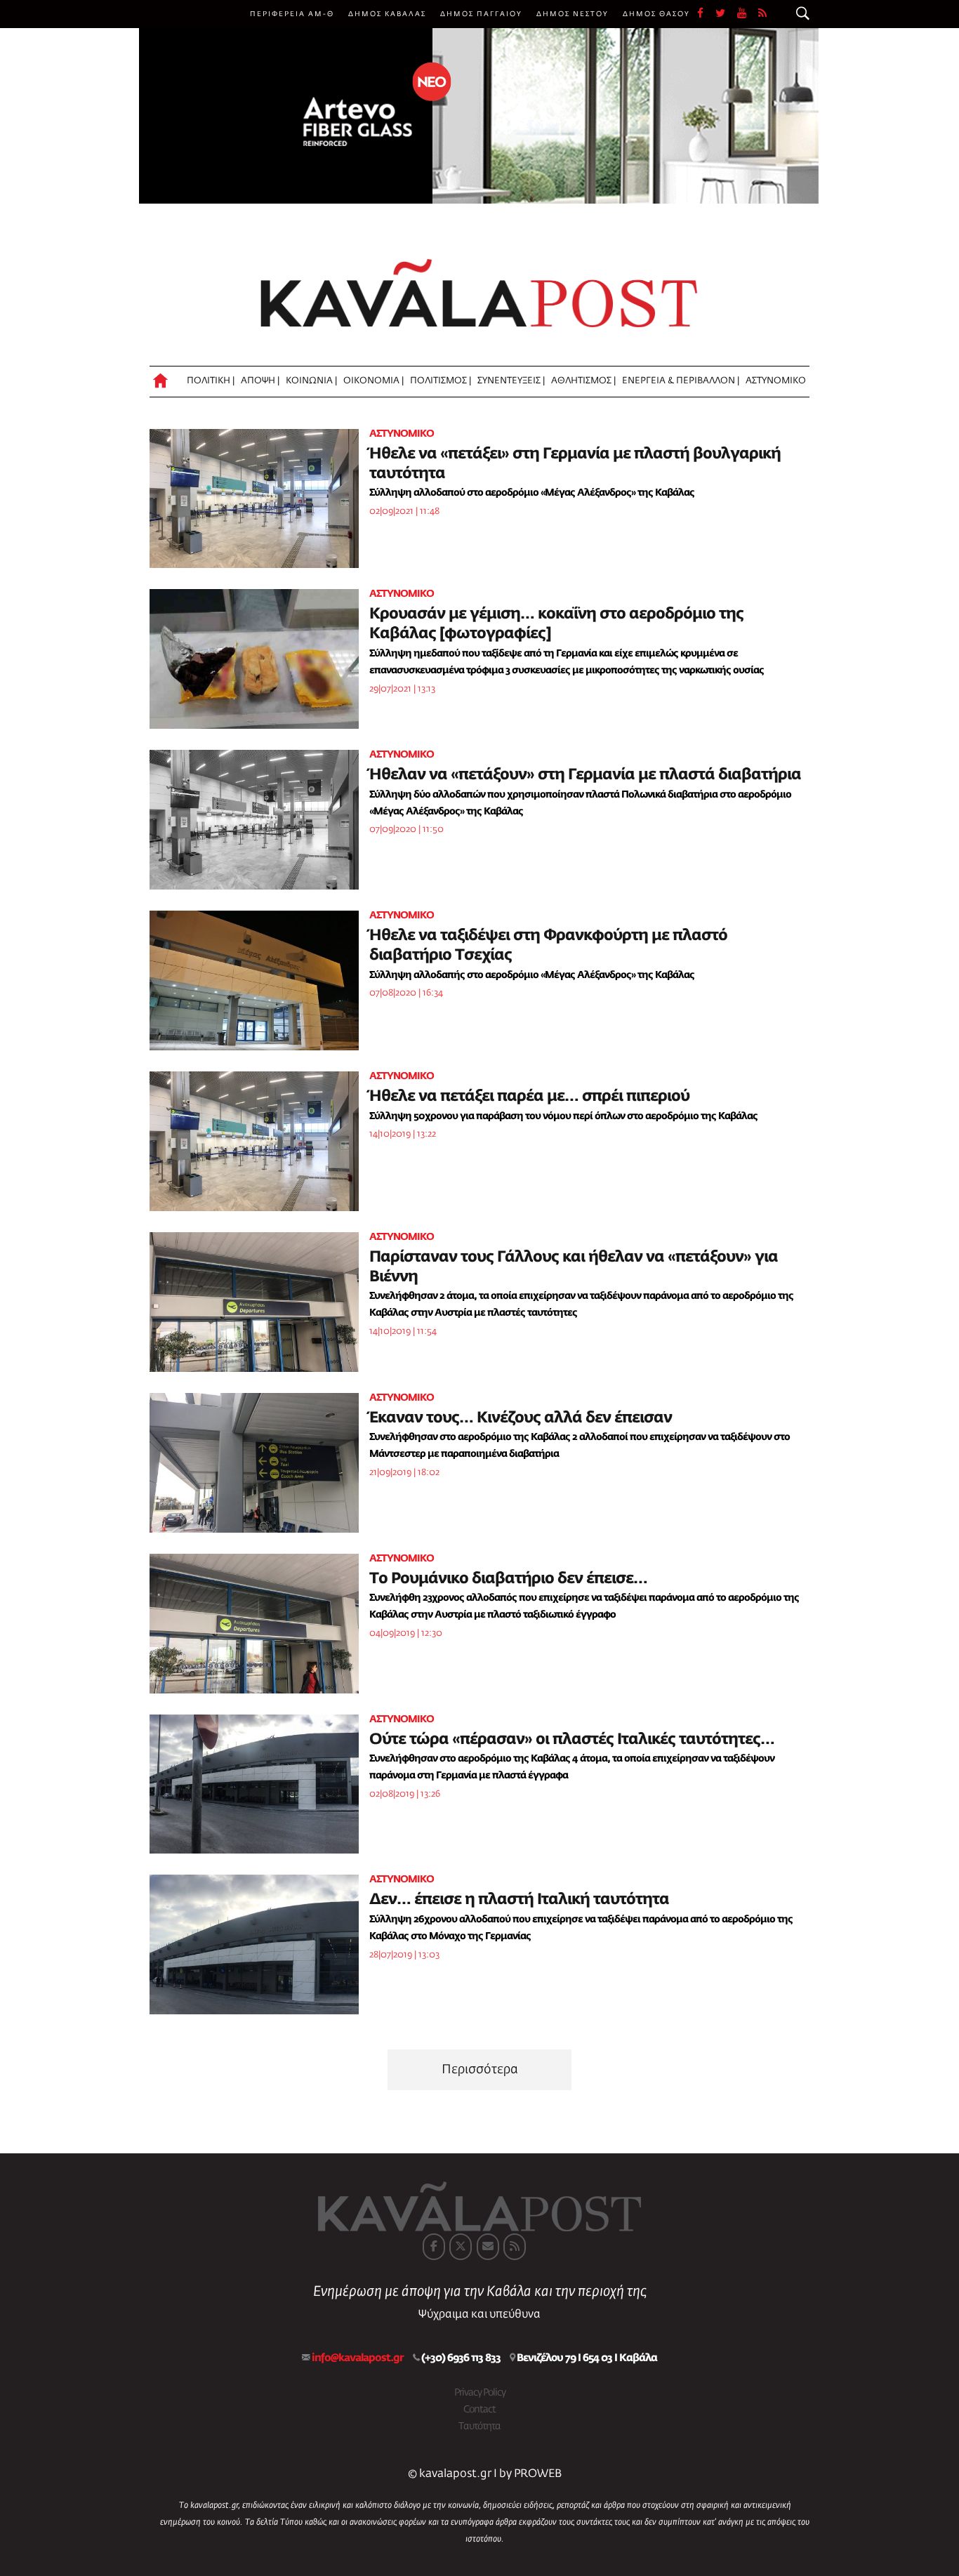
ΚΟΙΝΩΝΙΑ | (311, 381)
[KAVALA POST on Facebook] (434, 2247)
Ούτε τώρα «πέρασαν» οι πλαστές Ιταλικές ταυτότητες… (572, 1740)
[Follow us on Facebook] (706, 14)
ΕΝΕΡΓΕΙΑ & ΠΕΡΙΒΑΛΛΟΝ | (681, 381)
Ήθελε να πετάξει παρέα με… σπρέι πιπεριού (529, 1097)
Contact (479, 2410)
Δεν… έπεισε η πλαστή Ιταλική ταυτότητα (519, 1900)
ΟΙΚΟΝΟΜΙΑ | (373, 381)
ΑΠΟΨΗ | (260, 381)
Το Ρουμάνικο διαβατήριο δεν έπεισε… (508, 1579)
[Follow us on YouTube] (748, 14)
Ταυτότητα (479, 2426)
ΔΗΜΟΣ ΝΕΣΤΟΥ (573, 14)
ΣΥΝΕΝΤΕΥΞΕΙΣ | (511, 381)
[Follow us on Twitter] (726, 14)
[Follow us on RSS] (763, 14)
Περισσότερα (480, 2070)
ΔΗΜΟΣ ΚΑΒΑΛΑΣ (387, 14)
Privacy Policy (480, 2393)
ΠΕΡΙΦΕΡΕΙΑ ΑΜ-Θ (292, 14)
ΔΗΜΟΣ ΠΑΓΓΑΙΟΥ (481, 14)
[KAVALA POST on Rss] (515, 2247)
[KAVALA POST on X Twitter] (461, 2247)
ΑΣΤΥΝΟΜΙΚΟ (776, 381)
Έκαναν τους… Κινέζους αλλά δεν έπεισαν (521, 1418)
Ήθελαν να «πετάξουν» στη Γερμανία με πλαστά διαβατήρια (585, 775)
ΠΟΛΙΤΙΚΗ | (211, 381)
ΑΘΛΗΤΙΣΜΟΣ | (583, 381)
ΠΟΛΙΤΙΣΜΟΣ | (441, 381)
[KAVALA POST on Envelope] (488, 2247)
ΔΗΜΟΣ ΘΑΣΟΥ (656, 14)
